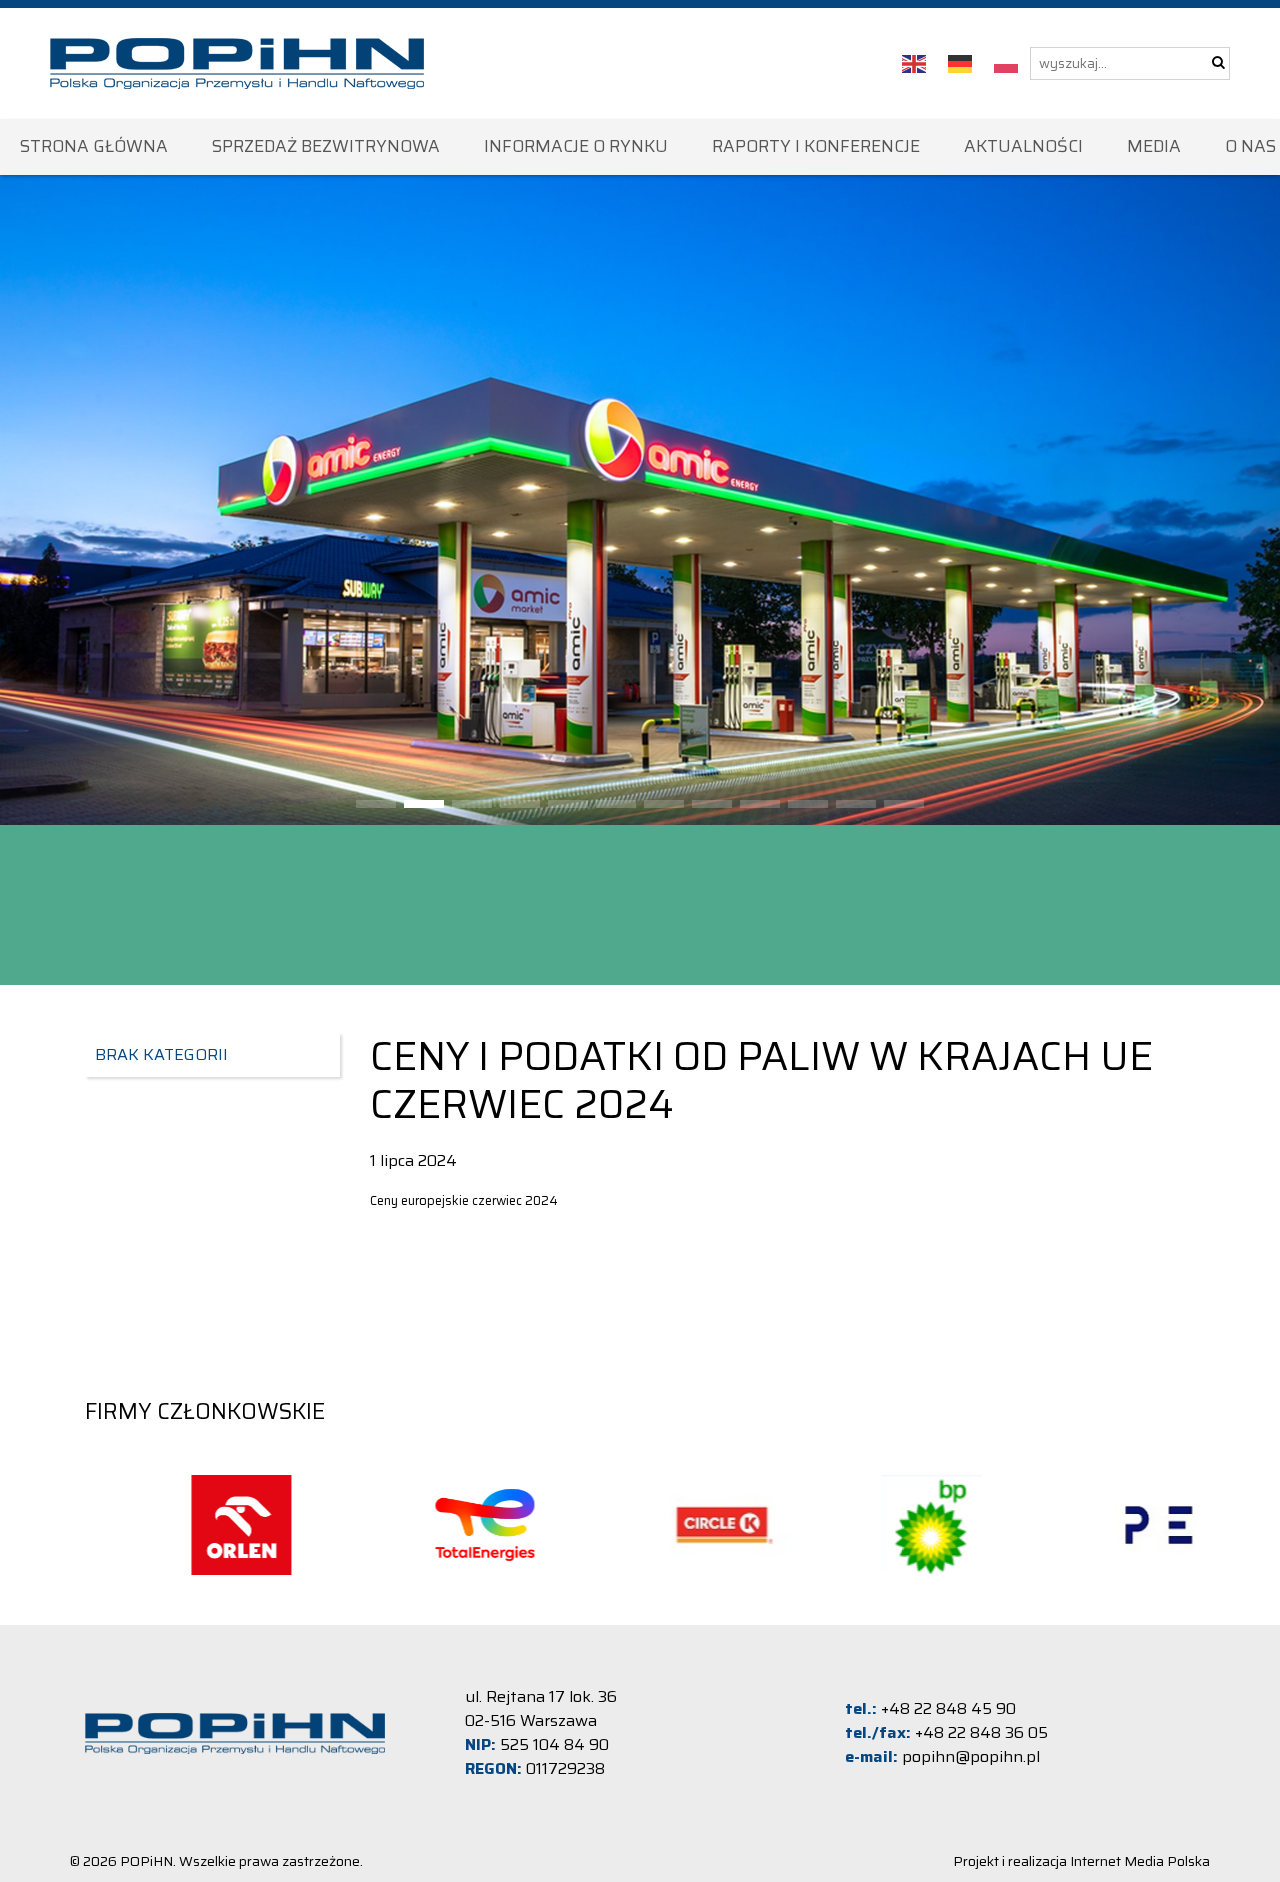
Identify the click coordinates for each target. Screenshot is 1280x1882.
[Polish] (1007, 63)
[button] (376, 804)
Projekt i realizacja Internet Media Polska (1081, 1861)
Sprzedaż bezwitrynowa (326, 146)
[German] (961, 63)
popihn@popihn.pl (971, 1756)
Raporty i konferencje (816, 146)
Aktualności (1023, 146)
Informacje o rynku (576, 146)
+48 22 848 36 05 (981, 1732)
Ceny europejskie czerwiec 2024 (464, 1200)
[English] (915, 63)
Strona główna (94, 146)
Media (1154, 146)
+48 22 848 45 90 (948, 1708)
